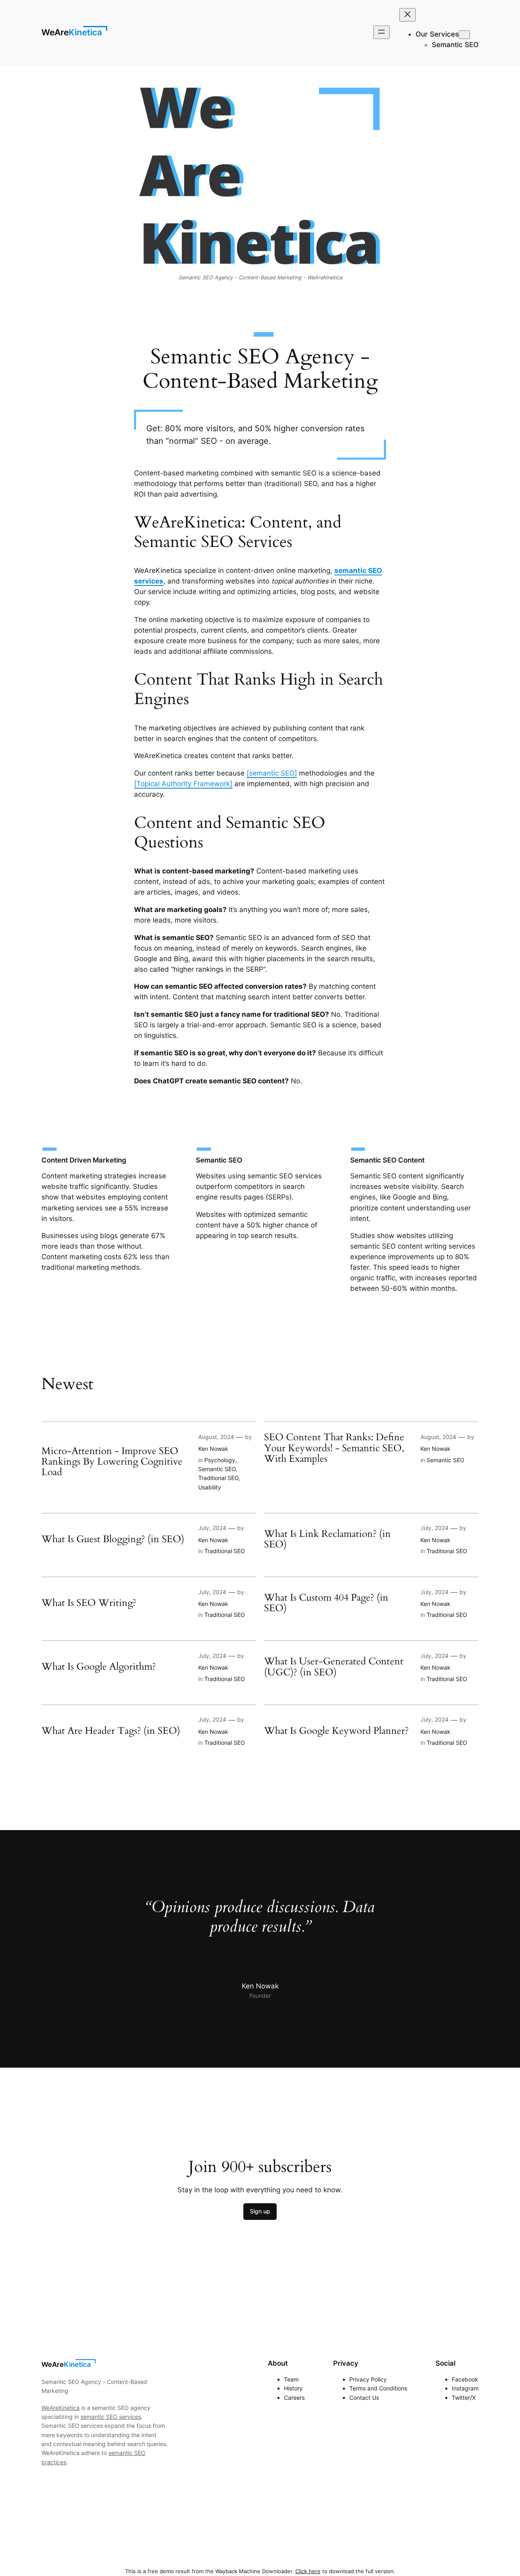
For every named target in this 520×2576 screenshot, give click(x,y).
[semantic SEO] (272, 773)
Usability (210, 1487)
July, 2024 (212, 1528)
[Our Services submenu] (464, 35)
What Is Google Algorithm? (99, 1667)
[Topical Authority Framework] (183, 784)
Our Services (437, 34)
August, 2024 (216, 1437)
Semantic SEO (217, 1469)
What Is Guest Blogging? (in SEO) (113, 1539)
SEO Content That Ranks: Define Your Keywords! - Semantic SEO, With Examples (334, 1448)
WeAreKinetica (72, 32)
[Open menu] (381, 32)
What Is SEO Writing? (89, 1603)
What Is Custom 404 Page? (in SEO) (326, 1603)
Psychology (220, 1460)
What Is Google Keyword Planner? (336, 1731)
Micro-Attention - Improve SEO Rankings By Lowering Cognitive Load (112, 1462)
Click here (308, 2571)
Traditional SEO (218, 1478)
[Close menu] (407, 15)
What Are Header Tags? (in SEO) (111, 1731)
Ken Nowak (213, 1449)
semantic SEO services (111, 2417)
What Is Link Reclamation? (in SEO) (327, 1540)
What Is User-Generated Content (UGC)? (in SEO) (334, 1667)
